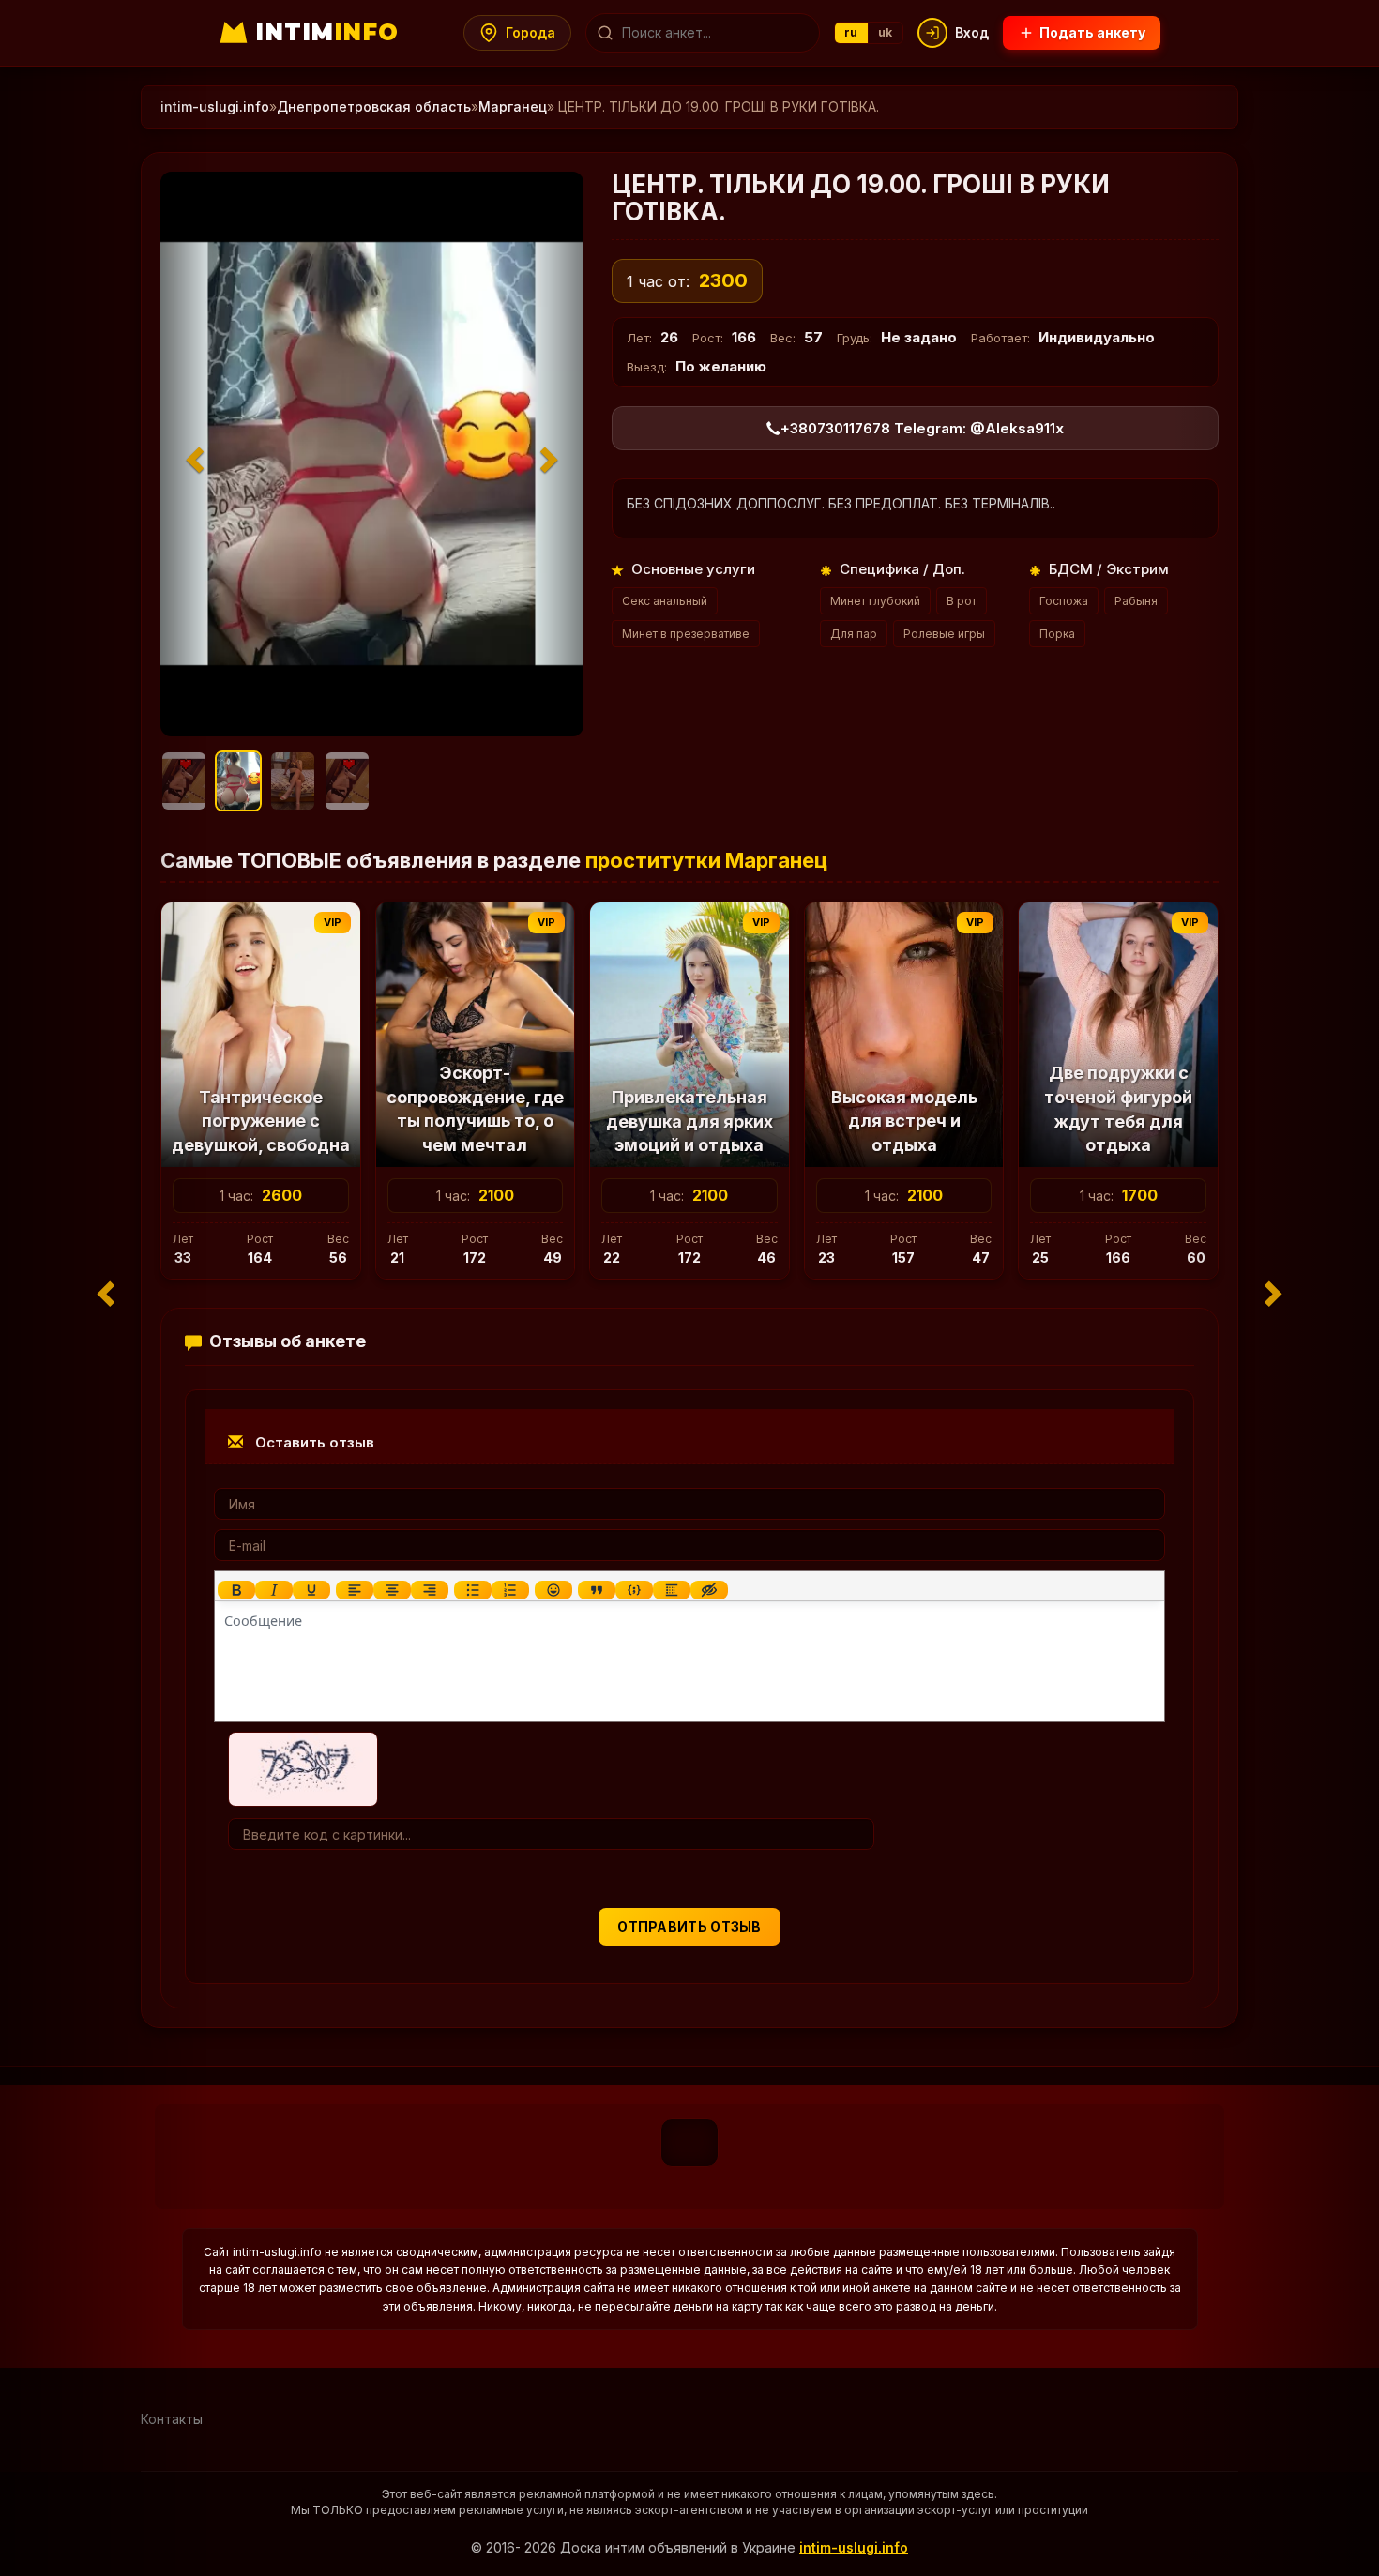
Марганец (513, 106)
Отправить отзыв (689, 1926)
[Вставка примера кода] (634, 1590)
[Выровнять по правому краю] (430, 1590)
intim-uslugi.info (215, 106)
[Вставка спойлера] (672, 1590)
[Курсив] (274, 1590)
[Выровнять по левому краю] (355, 1590)
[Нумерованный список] (510, 1590)
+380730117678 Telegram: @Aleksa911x (922, 428)
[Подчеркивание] (311, 1590)
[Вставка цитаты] (597, 1590)
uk (886, 32)
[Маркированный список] (473, 1590)
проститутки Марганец (706, 860)
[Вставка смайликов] (553, 1590)
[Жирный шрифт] (236, 1590)
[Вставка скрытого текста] (709, 1590)
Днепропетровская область (374, 106)
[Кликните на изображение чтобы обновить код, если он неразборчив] (303, 1768)
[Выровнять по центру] (392, 1590)
